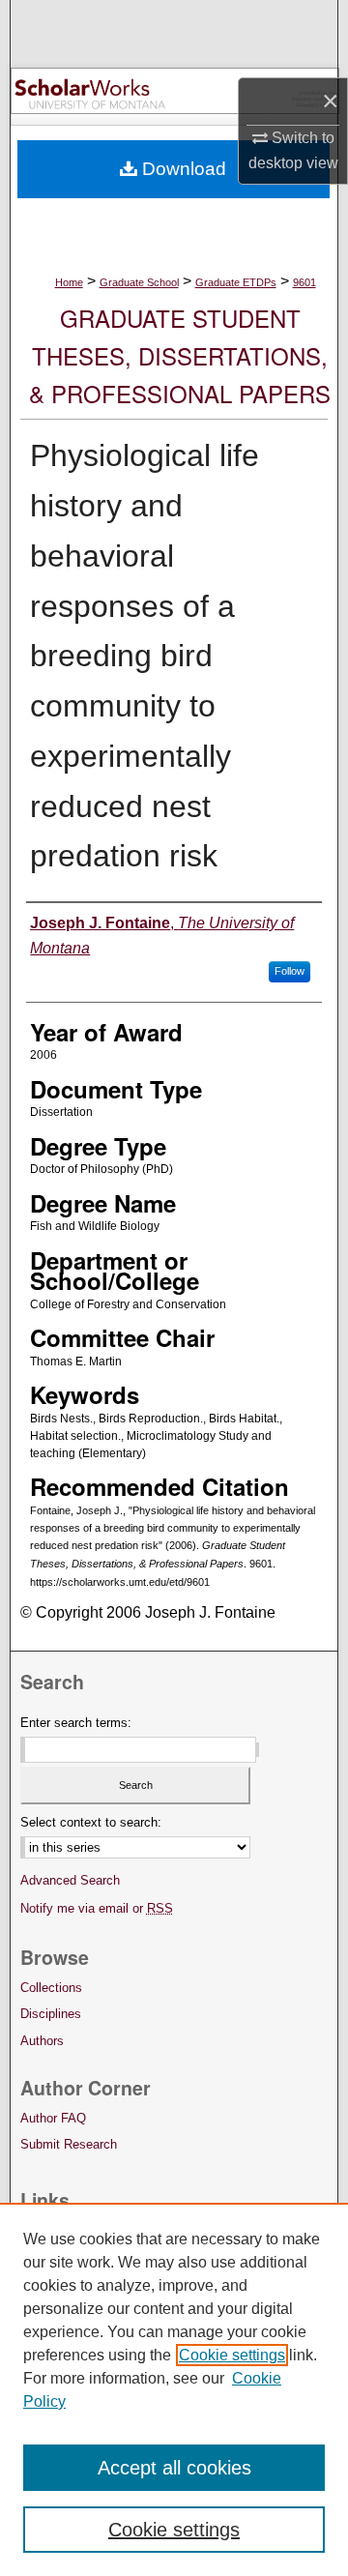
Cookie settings (232, 2355)
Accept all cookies (174, 2468)
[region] (174, 2389)
